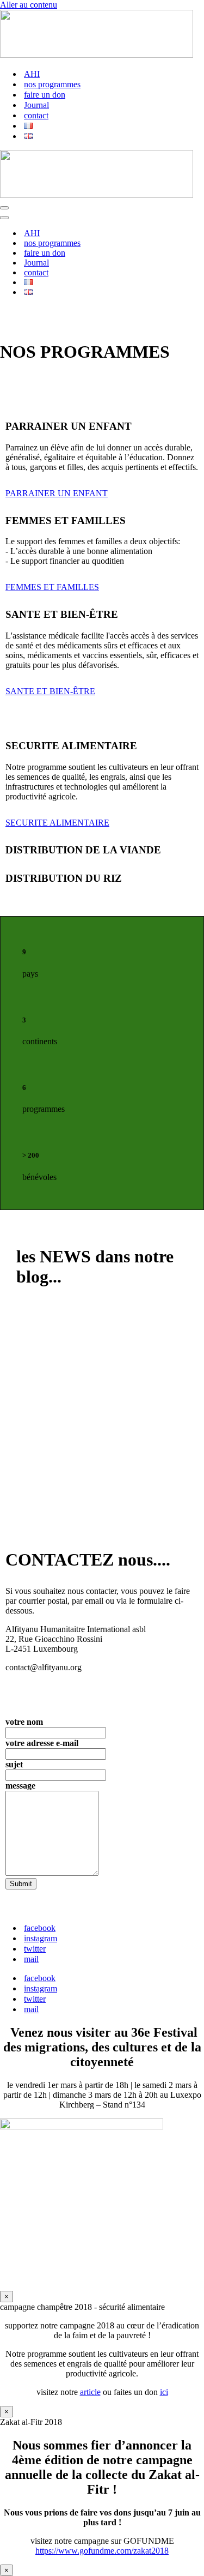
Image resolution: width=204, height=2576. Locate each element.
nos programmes (52, 84)
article (90, 2392)
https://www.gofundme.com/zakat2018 (102, 2551)
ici (164, 2392)
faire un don (45, 95)
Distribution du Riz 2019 (80, 1319)
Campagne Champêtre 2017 (88, 1473)
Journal (36, 105)
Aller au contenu (29, 5)
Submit (21, 1884)
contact (36, 115)
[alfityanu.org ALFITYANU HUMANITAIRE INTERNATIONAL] (97, 55)
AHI (32, 74)
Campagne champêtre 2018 (86, 1396)
